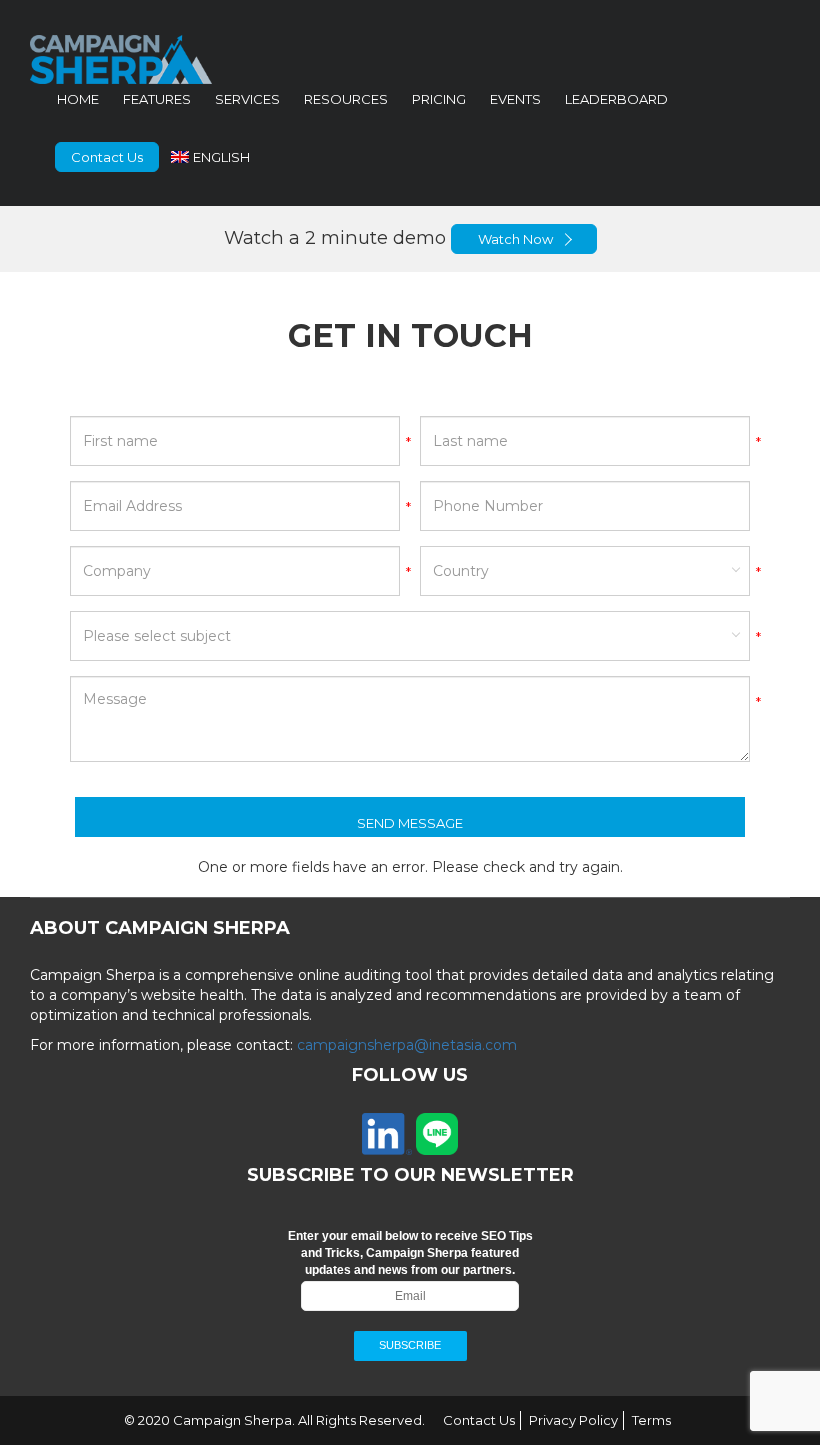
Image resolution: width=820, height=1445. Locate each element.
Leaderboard (616, 99)
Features (157, 99)
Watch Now (515, 239)
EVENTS (515, 99)
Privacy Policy (573, 1420)
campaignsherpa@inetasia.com (407, 1045)
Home (78, 99)
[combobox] (585, 571)
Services (247, 99)
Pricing (439, 99)
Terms (651, 1420)
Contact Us (107, 157)
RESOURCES (346, 99)
